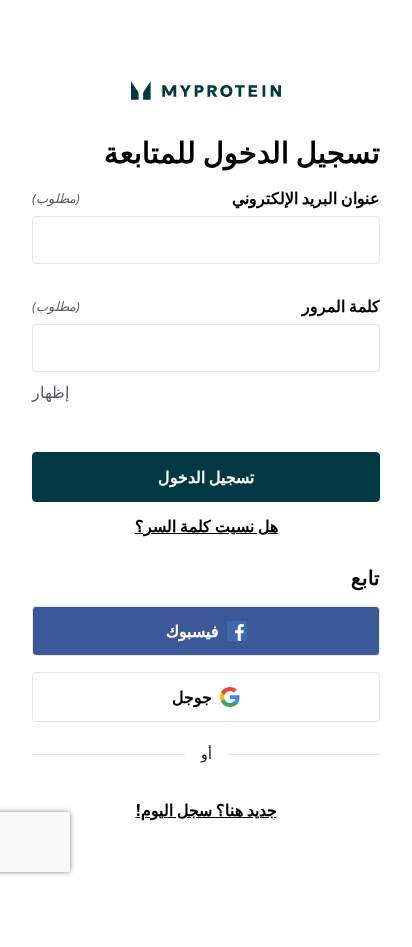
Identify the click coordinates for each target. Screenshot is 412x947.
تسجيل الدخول (206, 477)
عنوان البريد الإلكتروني (206, 198)
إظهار (50, 392)
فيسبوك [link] (192, 631)
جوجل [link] (192, 697)
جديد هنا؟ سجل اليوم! (206, 810)
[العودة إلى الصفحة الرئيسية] (206, 90)
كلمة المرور (206, 306)
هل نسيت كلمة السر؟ (206, 526)
